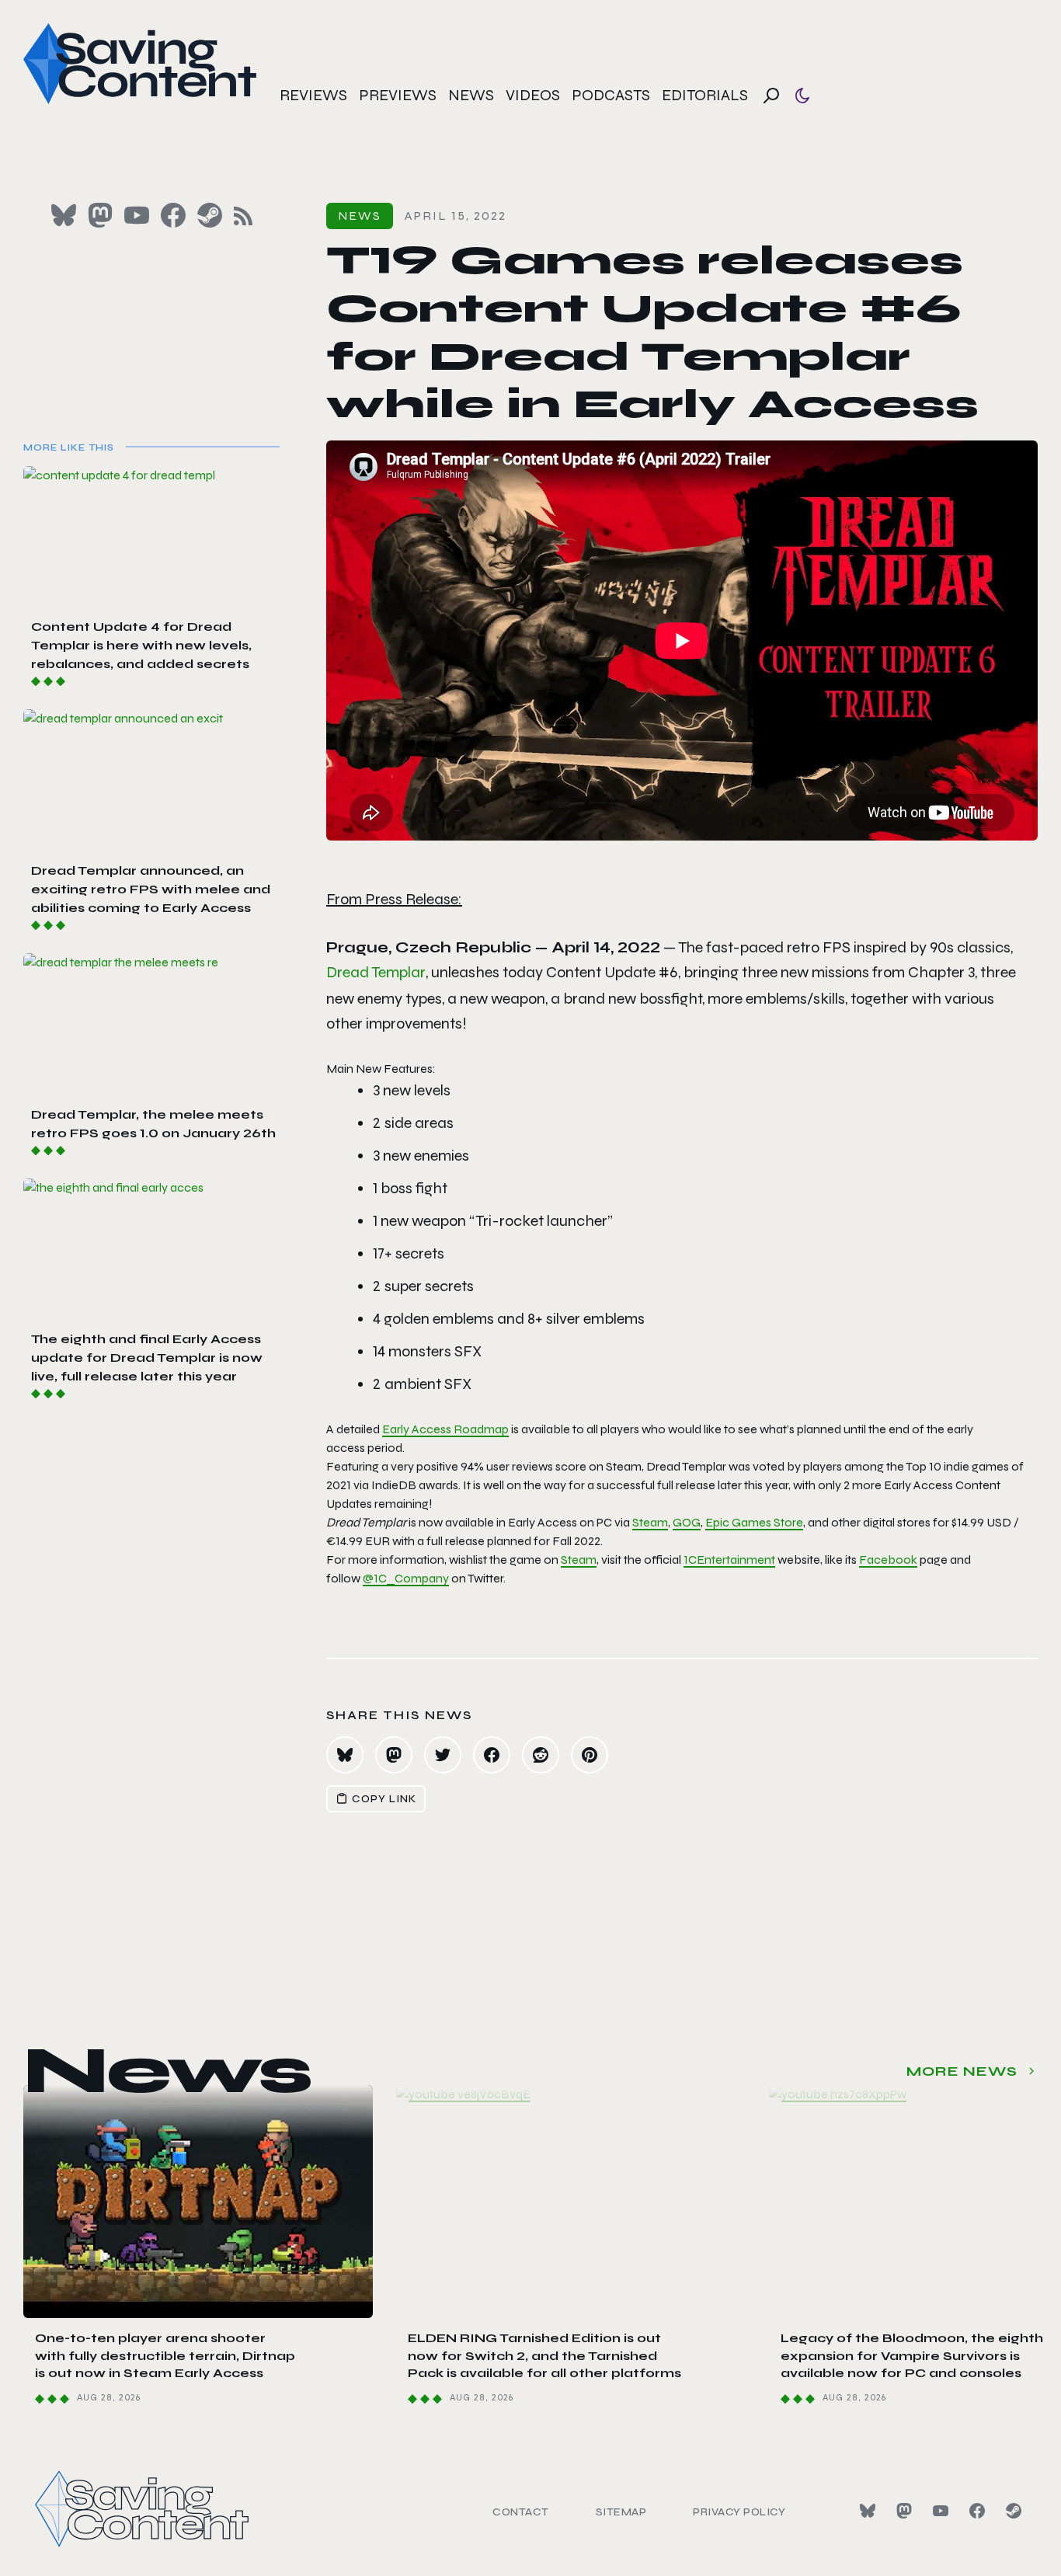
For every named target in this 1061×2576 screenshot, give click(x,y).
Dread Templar (376, 972)
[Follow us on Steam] (210, 215)
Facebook (888, 1560)
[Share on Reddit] (541, 1755)
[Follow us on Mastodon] (100, 215)
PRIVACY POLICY (739, 2512)
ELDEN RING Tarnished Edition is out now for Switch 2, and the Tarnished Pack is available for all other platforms (544, 2355)
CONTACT (521, 2512)
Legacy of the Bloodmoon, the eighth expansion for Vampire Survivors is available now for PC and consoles (912, 2355)
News (471, 95)
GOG (687, 1522)
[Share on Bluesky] (345, 1755)
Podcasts (611, 95)
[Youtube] (941, 2511)
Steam (650, 1522)
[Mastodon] (904, 2511)
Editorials (705, 95)
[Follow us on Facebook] (173, 215)
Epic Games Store (754, 1522)
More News (962, 2071)
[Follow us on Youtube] (137, 215)
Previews (398, 95)
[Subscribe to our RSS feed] (243, 216)
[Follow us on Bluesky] (64, 215)
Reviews (313, 95)
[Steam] (1014, 2511)
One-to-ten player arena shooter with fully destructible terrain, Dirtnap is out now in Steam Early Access (165, 2355)
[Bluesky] (868, 2511)
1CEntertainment (729, 1560)
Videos (533, 95)
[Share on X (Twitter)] (443, 1755)
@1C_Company (406, 1578)
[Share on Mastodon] (394, 1755)
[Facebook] (977, 2511)
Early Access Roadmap (445, 1429)
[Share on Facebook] (492, 1755)
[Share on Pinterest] (590, 1755)
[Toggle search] (771, 96)
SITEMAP (621, 2512)
